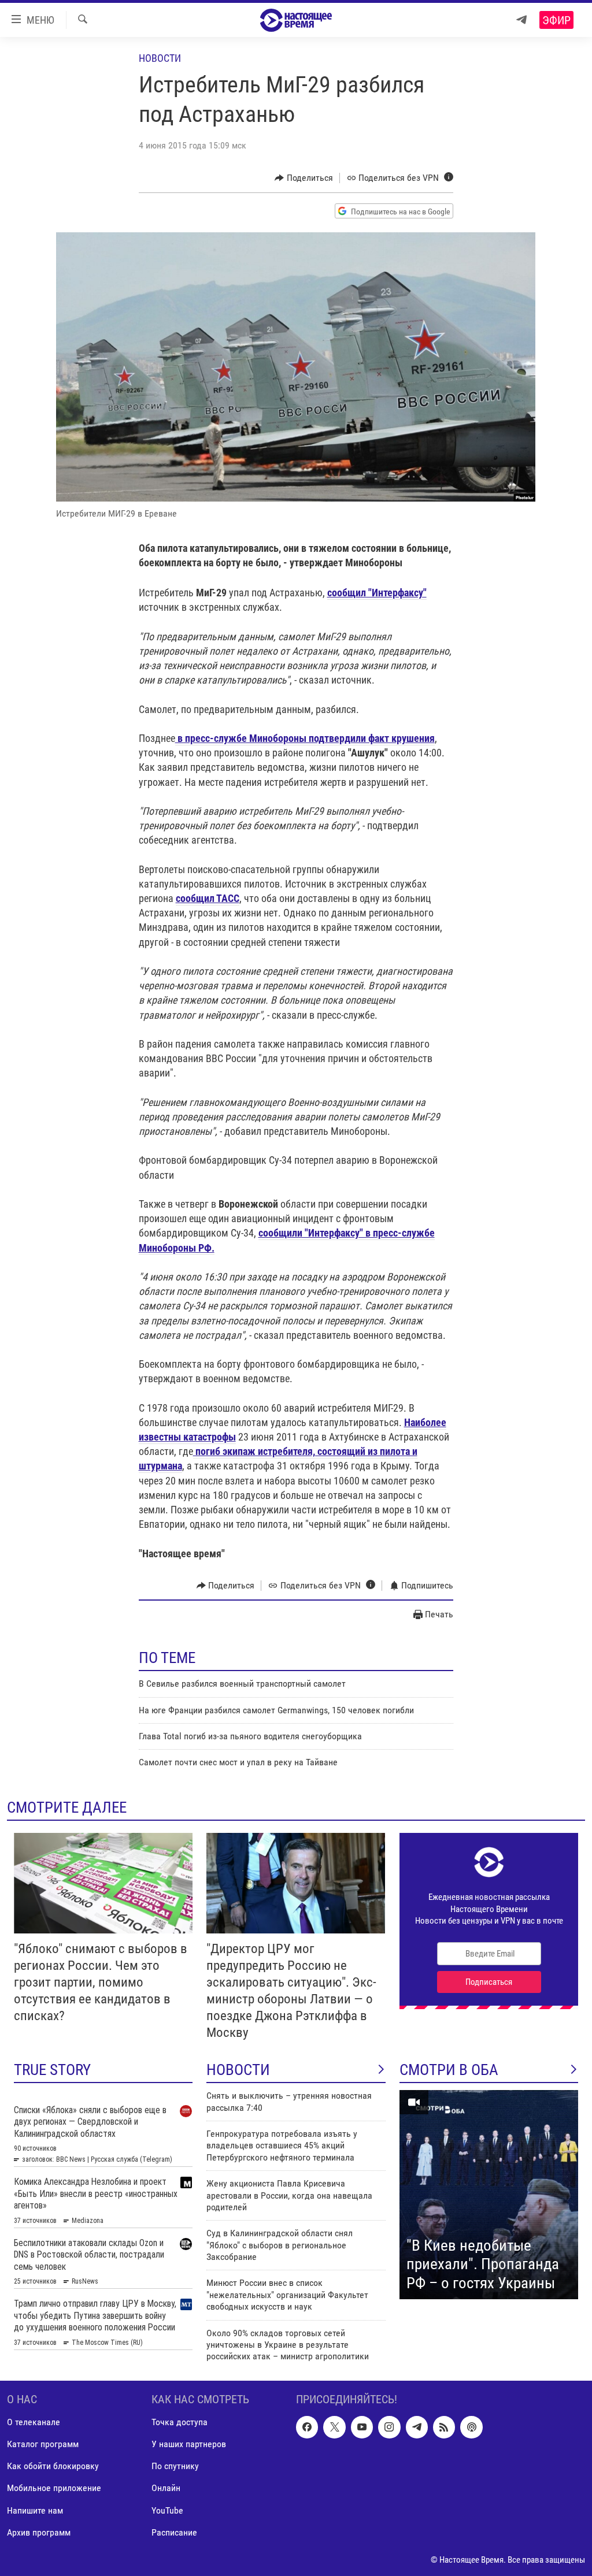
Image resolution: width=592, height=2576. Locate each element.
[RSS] (444, 2427)
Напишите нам (35, 2510)
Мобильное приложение (54, 2488)
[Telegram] (521, 20)
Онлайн (166, 2488)
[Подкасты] (471, 2427)
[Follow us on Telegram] (417, 2427)
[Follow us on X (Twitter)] (334, 2427)
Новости (160, 58)
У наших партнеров (189, 2444)
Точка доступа (180, 2422)
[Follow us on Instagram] (389, 2427)
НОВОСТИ (238, 2070)
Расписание (174, 2532)
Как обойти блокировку (53, 2466)
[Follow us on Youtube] (362, 2427)
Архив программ (39, 2532)
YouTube (167, 2510)
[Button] (304, 178)
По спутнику (175, 2466)
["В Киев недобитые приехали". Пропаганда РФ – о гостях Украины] (489, 2195)
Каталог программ (43, 2444)
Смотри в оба (449, 2070)
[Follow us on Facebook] (307, 2427)
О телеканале (34, 2422)
